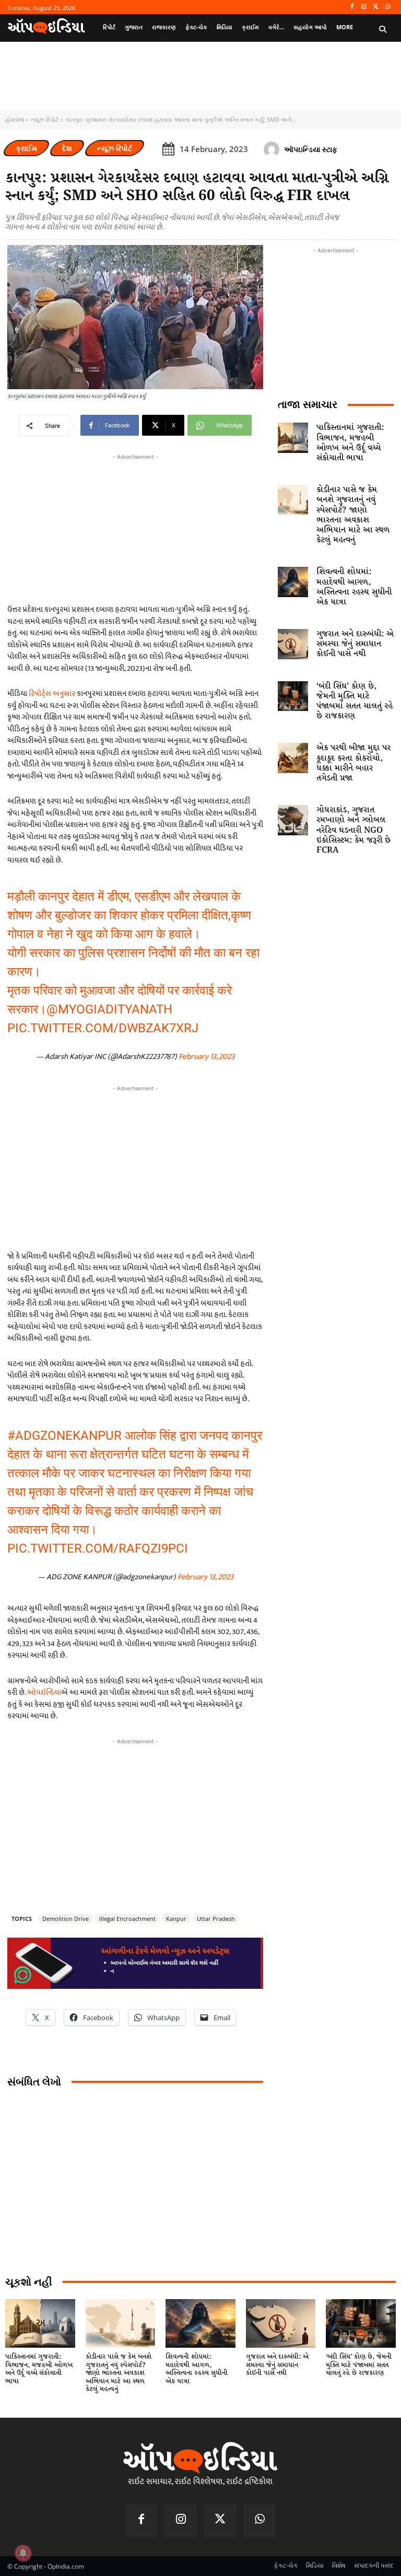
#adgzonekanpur (64, 1436)
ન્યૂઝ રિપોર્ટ (45, 119)
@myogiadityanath (109, 1009)
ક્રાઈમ (26, 148)
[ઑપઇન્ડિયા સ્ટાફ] (273, 149)
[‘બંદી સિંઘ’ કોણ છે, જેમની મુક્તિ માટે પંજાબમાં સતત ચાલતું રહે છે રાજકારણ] (293, 696)
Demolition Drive (66, 1919)
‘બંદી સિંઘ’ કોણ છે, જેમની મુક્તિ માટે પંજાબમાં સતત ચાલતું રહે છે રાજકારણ (355, 701)
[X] (376, 7)
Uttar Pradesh (216, 1919)
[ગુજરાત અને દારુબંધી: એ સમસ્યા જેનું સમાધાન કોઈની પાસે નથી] (293, 644)
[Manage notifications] (23, 2553)
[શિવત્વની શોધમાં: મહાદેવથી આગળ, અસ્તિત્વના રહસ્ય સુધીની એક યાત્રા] (293, 582)
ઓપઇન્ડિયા (44, 1692)
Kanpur (176, 1919)
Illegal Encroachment (127, 1919)
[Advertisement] (135, 1167)
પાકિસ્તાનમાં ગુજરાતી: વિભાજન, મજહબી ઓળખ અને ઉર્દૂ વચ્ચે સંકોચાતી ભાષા (350, 443)
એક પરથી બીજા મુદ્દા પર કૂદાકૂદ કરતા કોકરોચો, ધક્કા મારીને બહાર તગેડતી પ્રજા (353, 763)
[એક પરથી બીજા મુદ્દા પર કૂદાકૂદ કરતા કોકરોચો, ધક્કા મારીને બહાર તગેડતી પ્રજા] (293, 758)
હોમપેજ (15, 119)
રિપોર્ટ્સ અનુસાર (52, 693)
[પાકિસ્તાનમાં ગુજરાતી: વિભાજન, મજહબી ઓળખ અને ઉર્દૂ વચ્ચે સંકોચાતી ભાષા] (293, 438)
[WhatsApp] (388, 7)
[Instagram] (364, 7)
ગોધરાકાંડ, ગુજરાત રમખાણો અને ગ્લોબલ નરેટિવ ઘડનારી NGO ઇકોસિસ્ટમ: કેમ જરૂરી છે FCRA (353, 830)
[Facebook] (352, 7)
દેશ (67, 148)
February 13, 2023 (207, 1057)
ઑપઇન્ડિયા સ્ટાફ (311, 149)
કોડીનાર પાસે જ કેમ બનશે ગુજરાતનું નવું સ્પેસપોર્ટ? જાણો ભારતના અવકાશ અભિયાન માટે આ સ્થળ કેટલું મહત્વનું (353, 515)
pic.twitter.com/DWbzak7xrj (103, 1028)
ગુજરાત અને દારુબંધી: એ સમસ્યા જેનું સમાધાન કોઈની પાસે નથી (355, 644)
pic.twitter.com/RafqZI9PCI (98, 1548)
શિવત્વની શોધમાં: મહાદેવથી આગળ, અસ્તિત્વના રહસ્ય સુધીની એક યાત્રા (354, 587)
